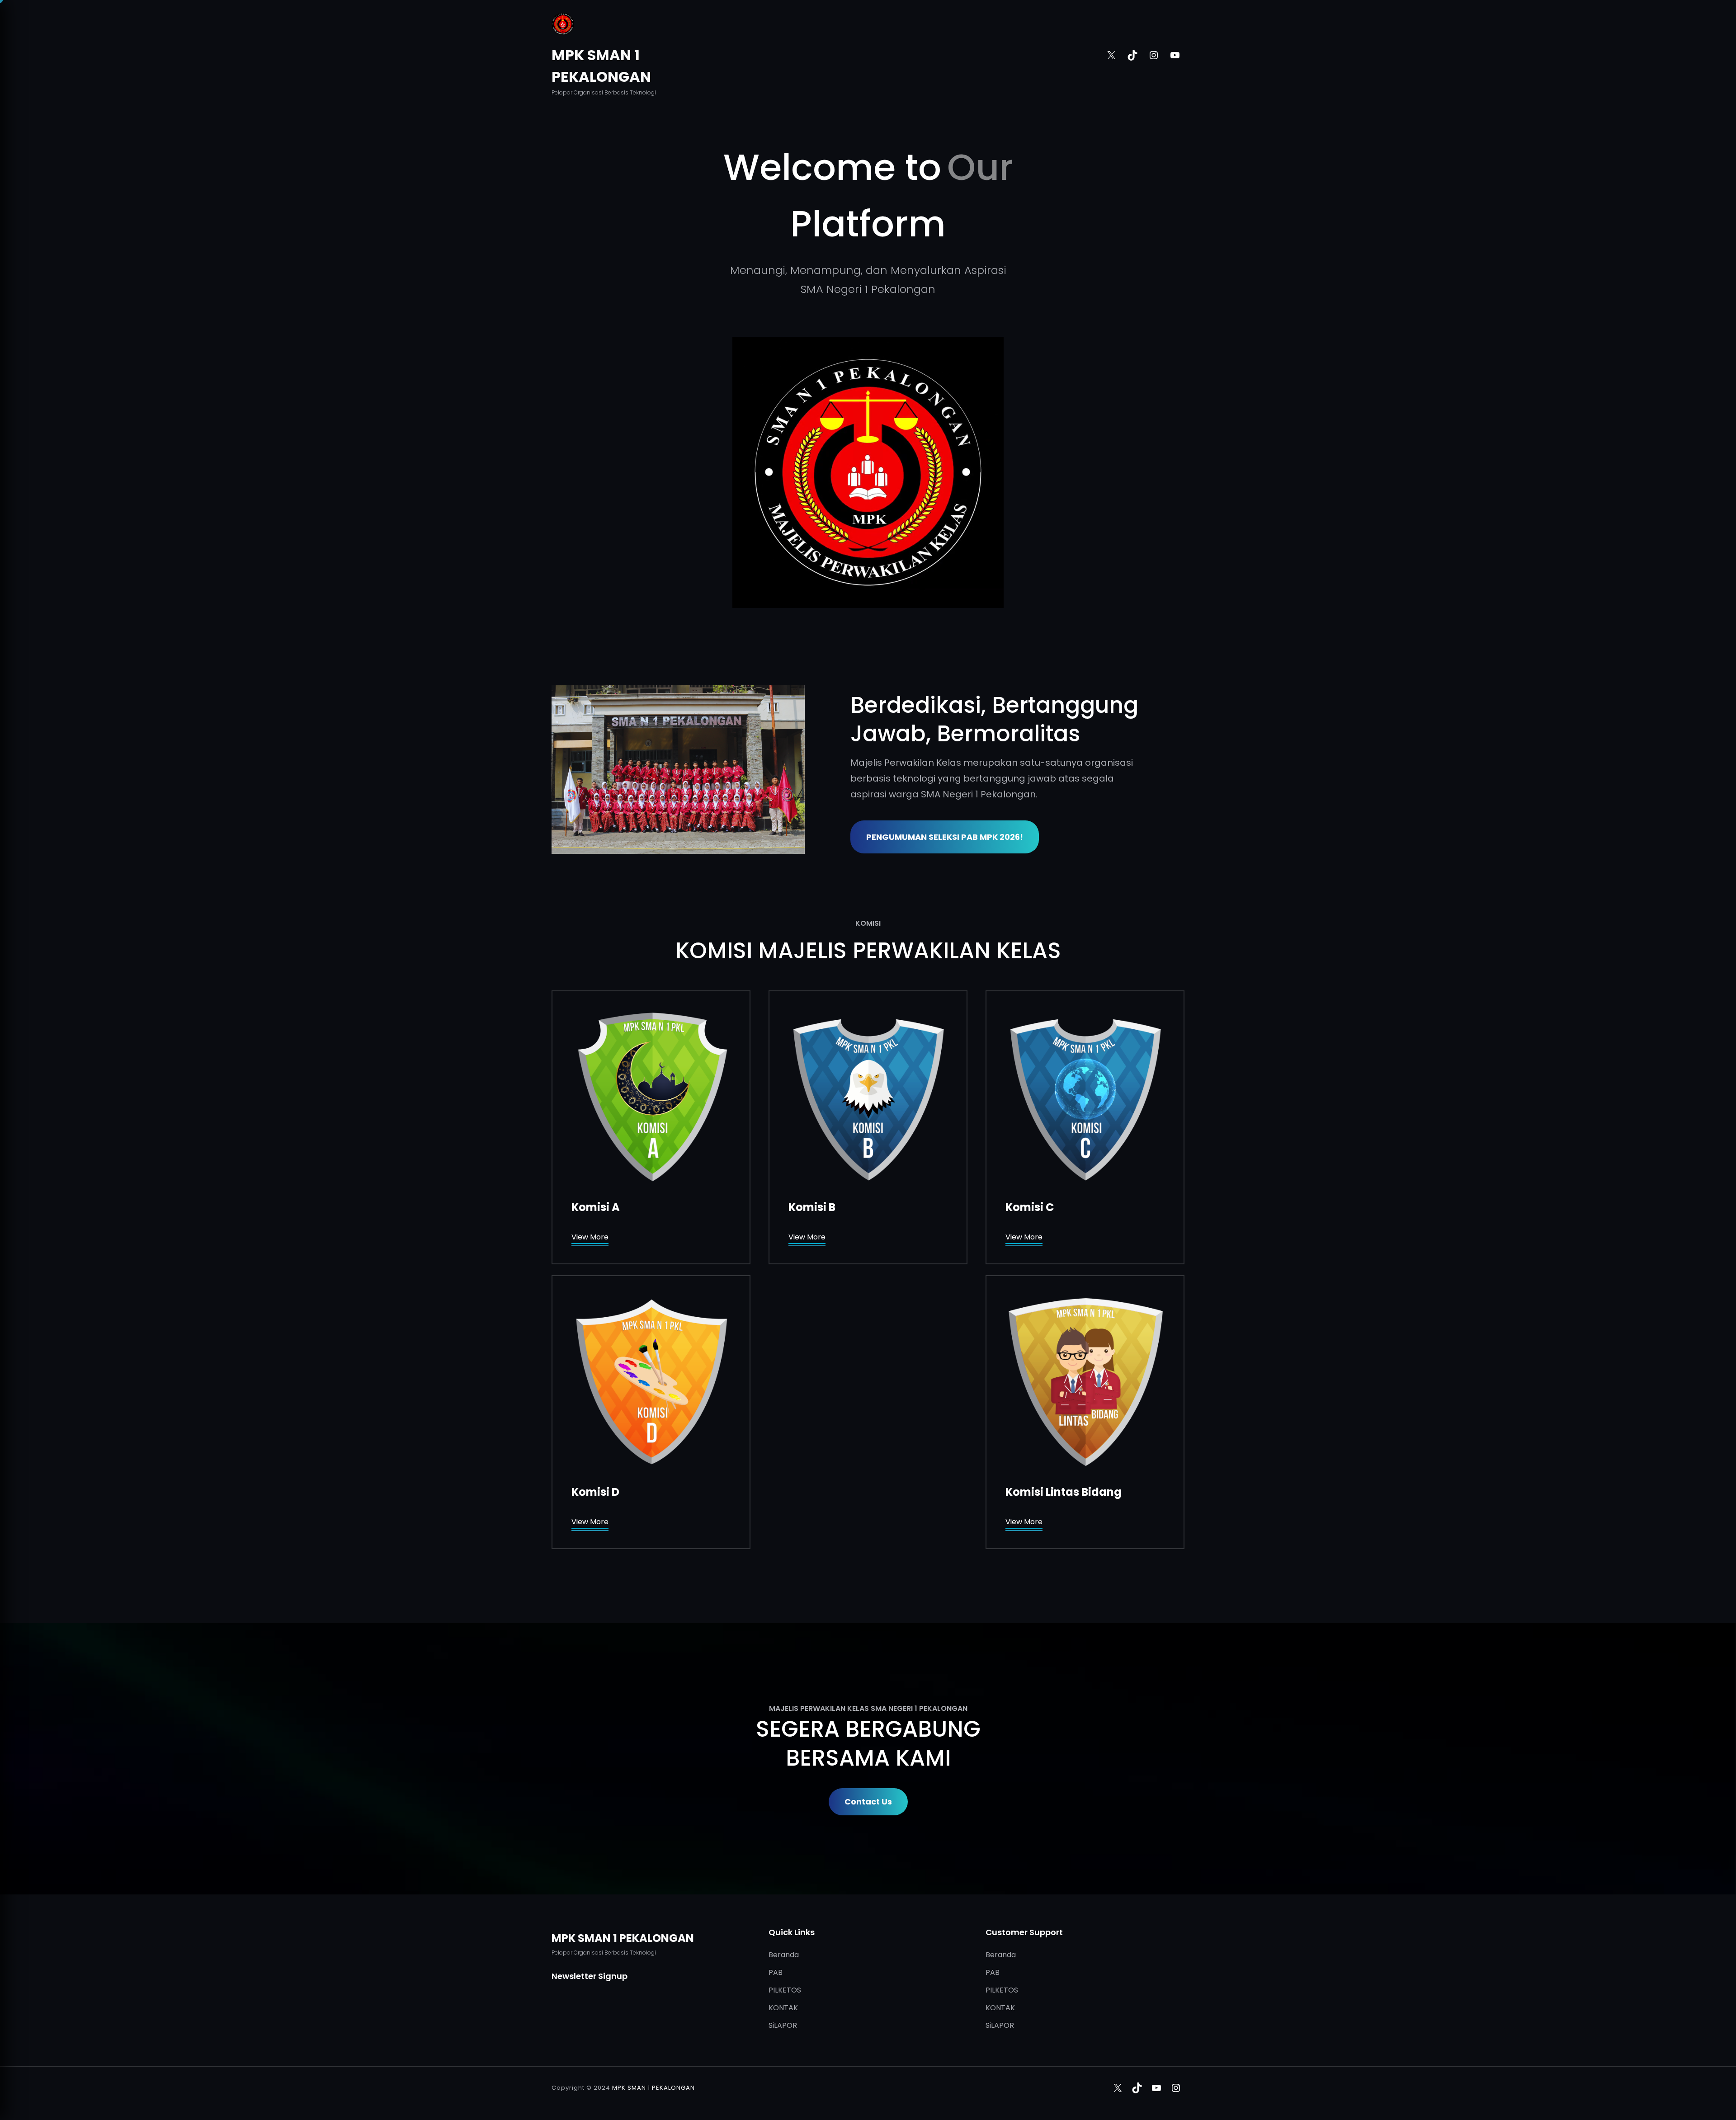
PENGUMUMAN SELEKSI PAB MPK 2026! (945, 837)
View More (590, 1237)
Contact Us (868, 1802)
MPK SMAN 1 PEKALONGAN (623, 1938)
